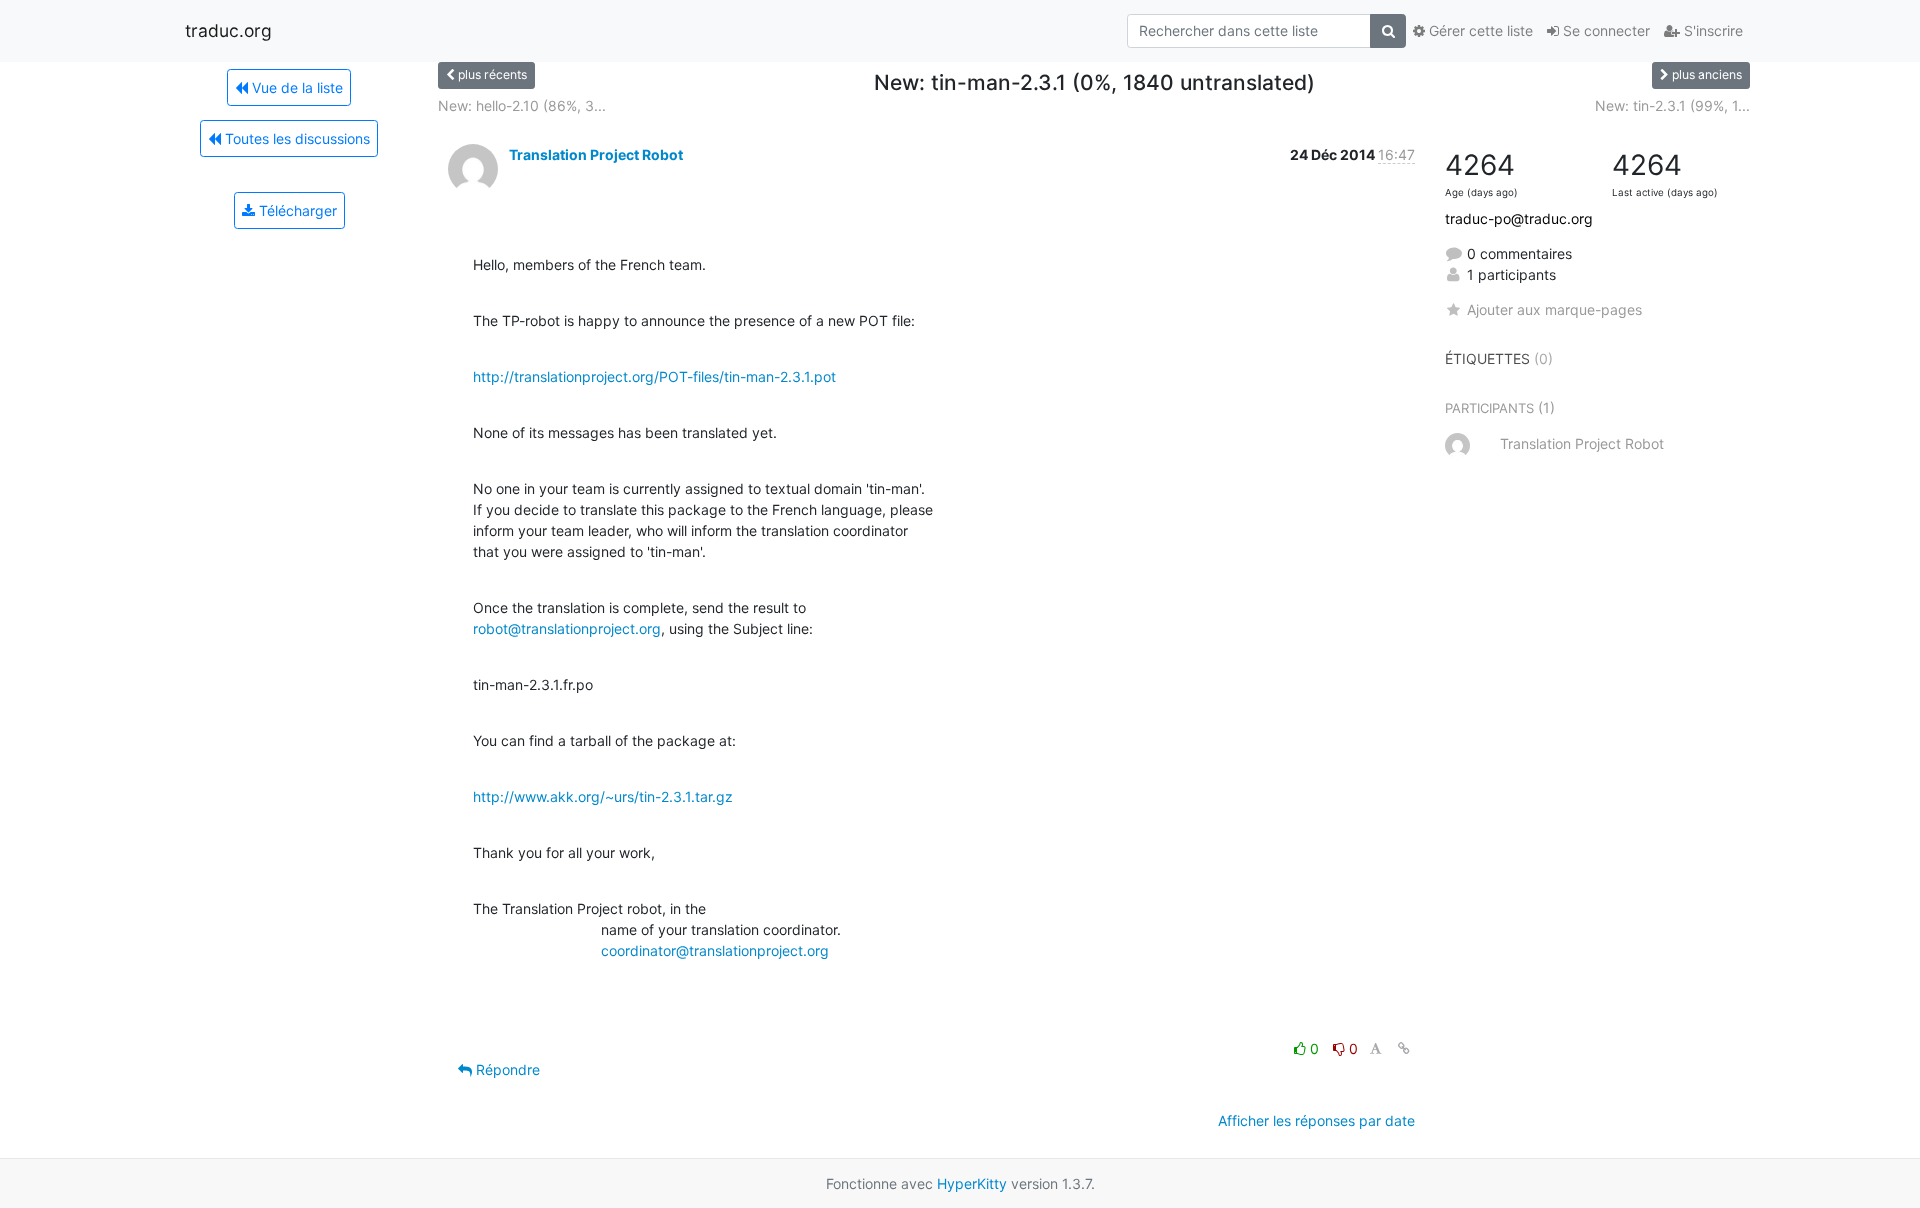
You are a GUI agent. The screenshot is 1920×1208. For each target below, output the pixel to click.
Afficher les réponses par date (1316, 1120)
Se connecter (1604, 30)
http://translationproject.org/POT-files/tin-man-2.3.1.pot (654, 376)
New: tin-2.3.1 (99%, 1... (1672, 105)
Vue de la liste (295, 87)
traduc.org (228, 30)
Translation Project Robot (596, 154)
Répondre (506, 1069)
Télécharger (296, 210)
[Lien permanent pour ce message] (1404, 1048)
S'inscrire (1711, 30)
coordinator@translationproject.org (715, 950)
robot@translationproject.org (567, 628)
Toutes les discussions (295, 138)
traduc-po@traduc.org (1519, 218)
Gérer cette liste (1479, 30)
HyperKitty (972, 1183)
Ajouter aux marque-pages (1554, 309)
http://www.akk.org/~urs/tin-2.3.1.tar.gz (603, 796)
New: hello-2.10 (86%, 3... (522, 105)
